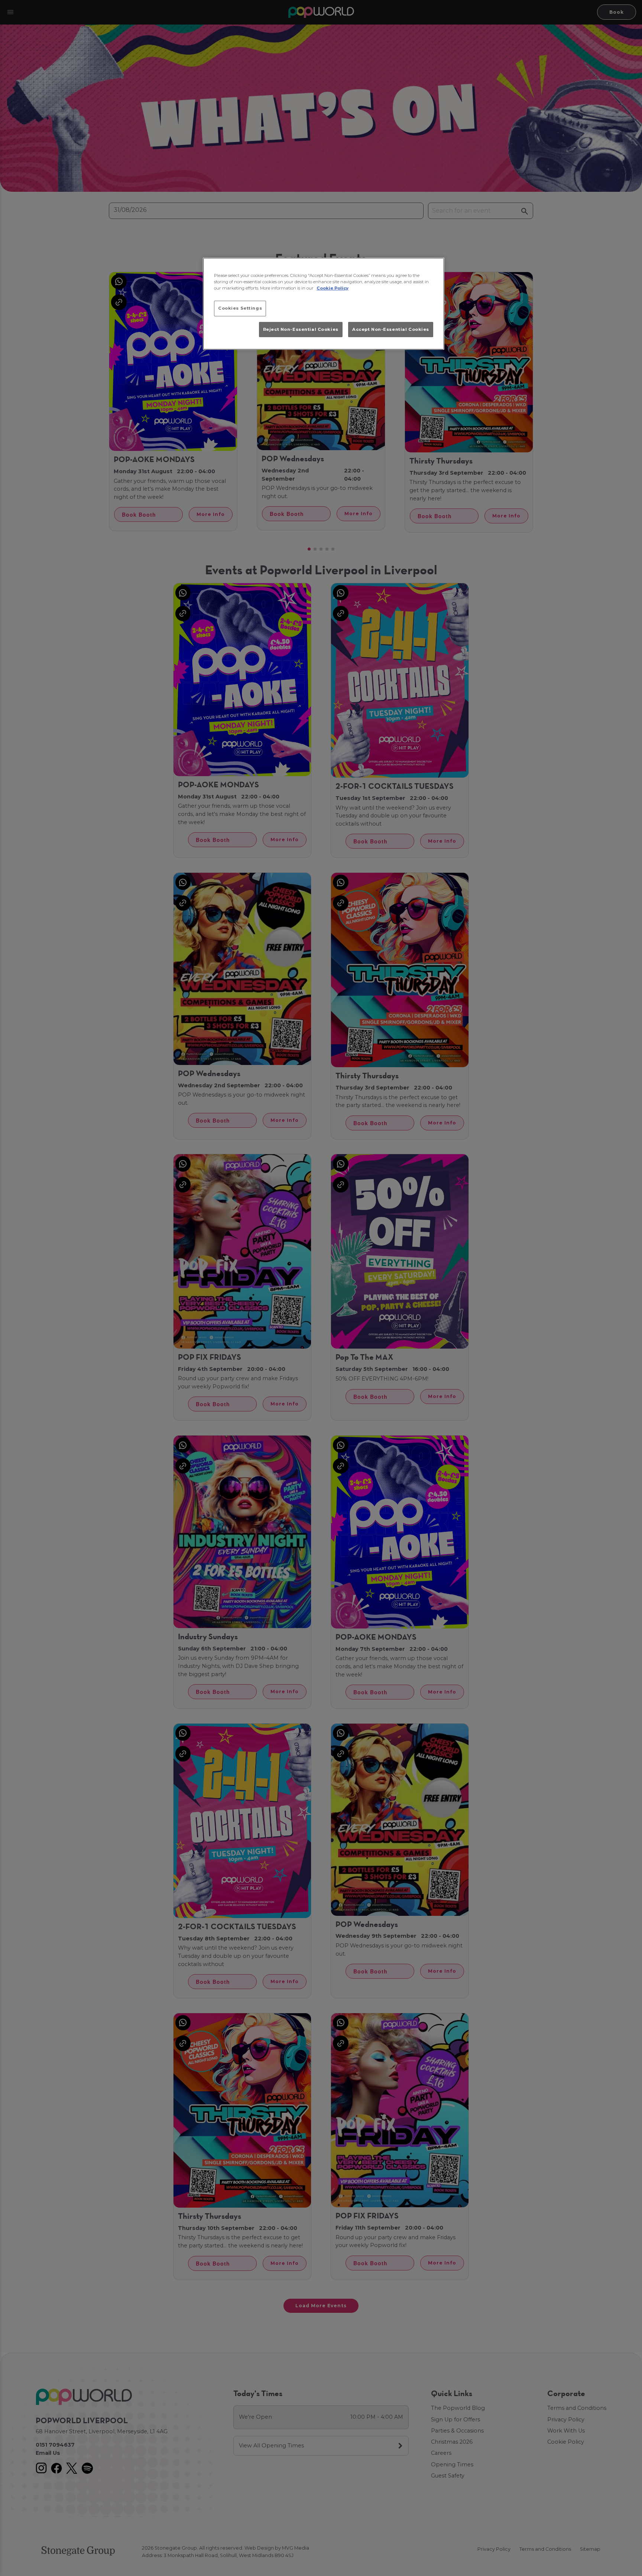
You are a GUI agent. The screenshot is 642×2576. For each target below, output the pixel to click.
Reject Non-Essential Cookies (301, 329)
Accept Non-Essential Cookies (391, 329)
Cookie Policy (333, 288)
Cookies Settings (240, 308)
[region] (324, 304)
